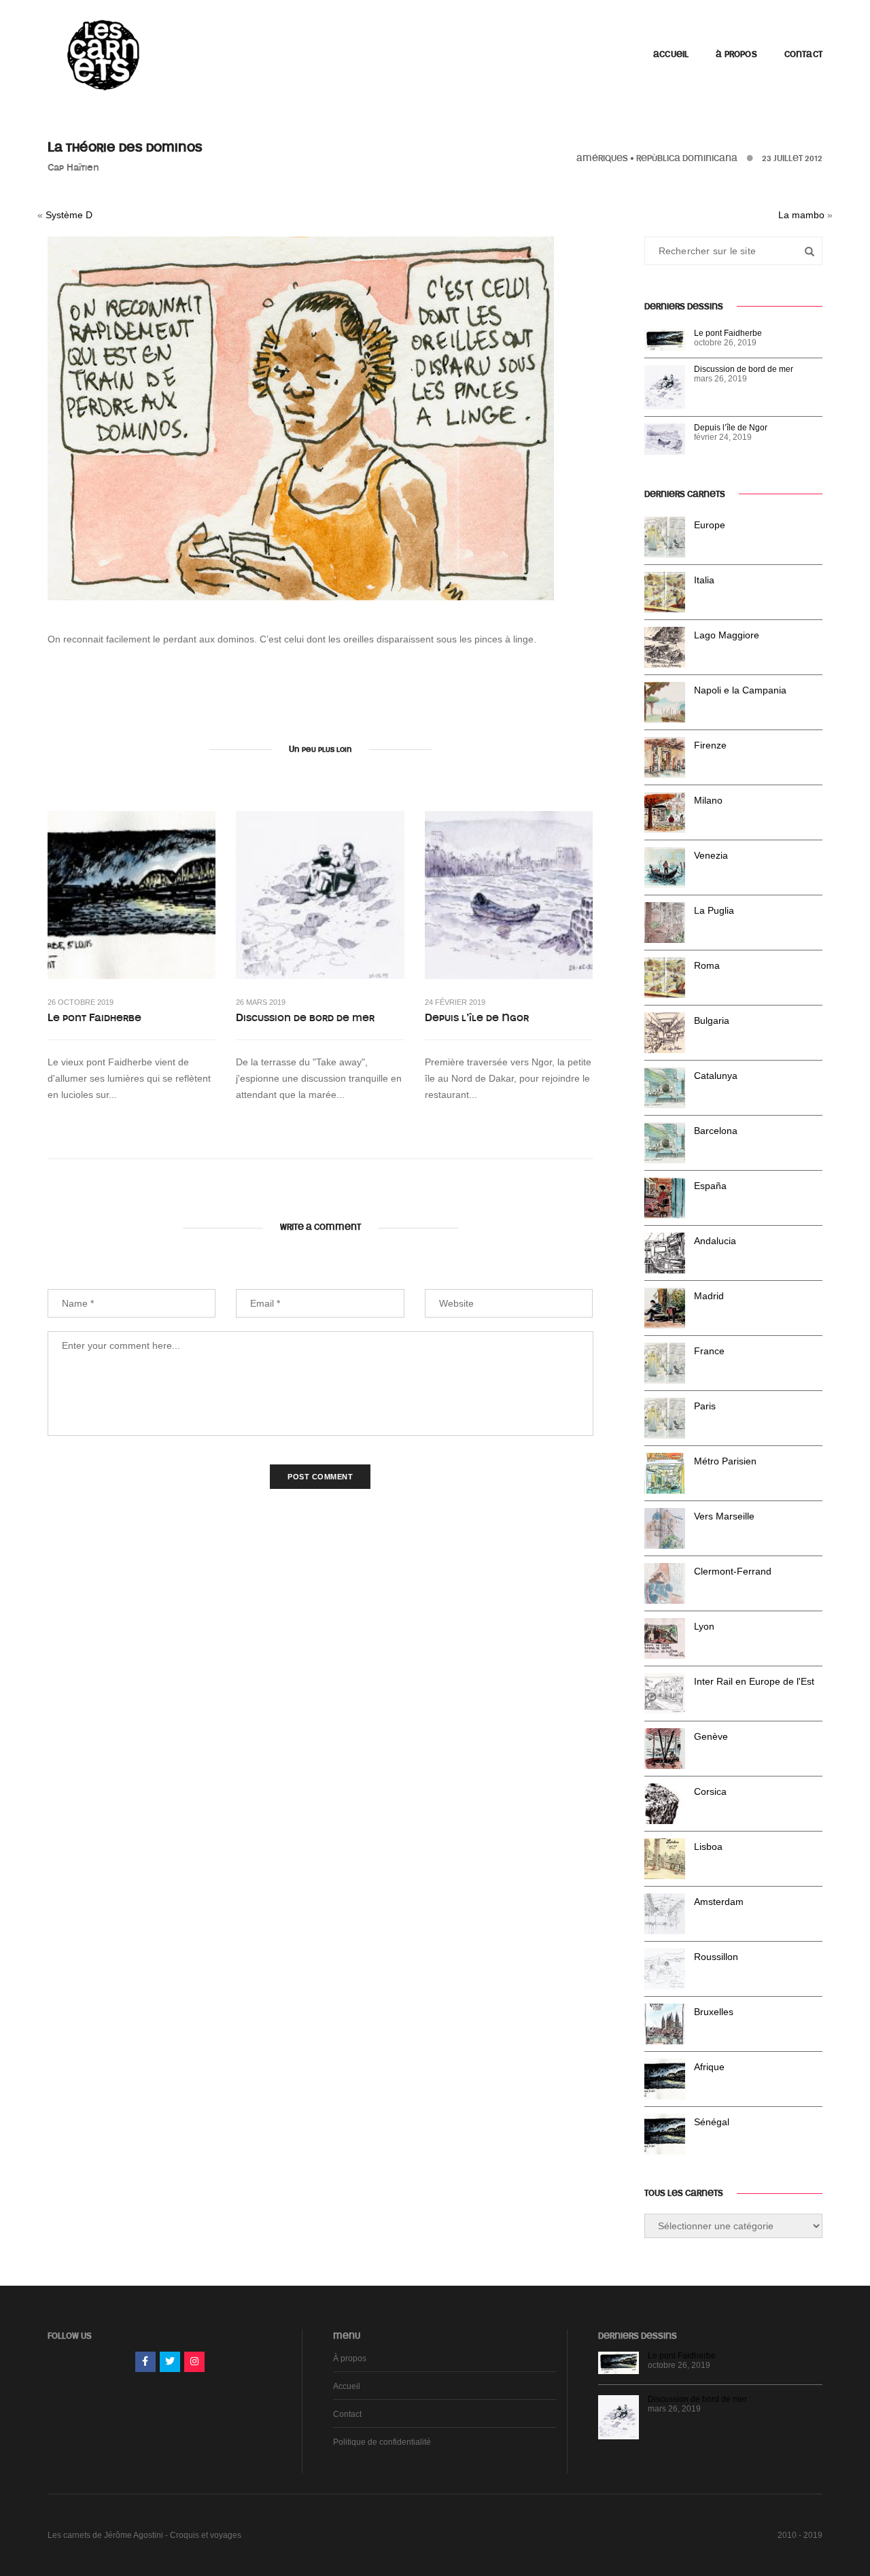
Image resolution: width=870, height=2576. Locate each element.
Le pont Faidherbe (94, 1018)
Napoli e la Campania (740, 690)
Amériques (602, 158)
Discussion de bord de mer (305, 1018)
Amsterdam (719, 1902)
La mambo (801, 215)
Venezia (711, 855)
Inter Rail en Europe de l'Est (754, 1681)
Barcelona (716, 1131)
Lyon (704, 1626)
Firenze (710, 745)
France (709, 1351)
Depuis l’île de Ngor (477, 1018)
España (710, 1186)
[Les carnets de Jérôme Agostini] (102, 54)
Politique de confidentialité (382, 2442)
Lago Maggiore (727, 635)
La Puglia (714, 910)
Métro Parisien (725, 1461)
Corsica (710, 1791)
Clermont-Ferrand (733, 1571)
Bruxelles (714, 2012)
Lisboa (708, 1847)
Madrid (709, 1296)
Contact (803, 54)
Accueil (671, 54)
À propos (736, 54)
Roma (707, 965)
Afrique (709, 2067)
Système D (69, 215)
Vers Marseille (724, 1516)
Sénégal (712, 2122)
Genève (711, 1736)
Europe (710, 525)
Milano (708, 800)
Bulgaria (712, 1020)
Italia (704, 580)
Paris (705, 1406)
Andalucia (715, 1241)
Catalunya (716, 1076)
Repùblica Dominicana (687, 158)
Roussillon (716, 1957)
